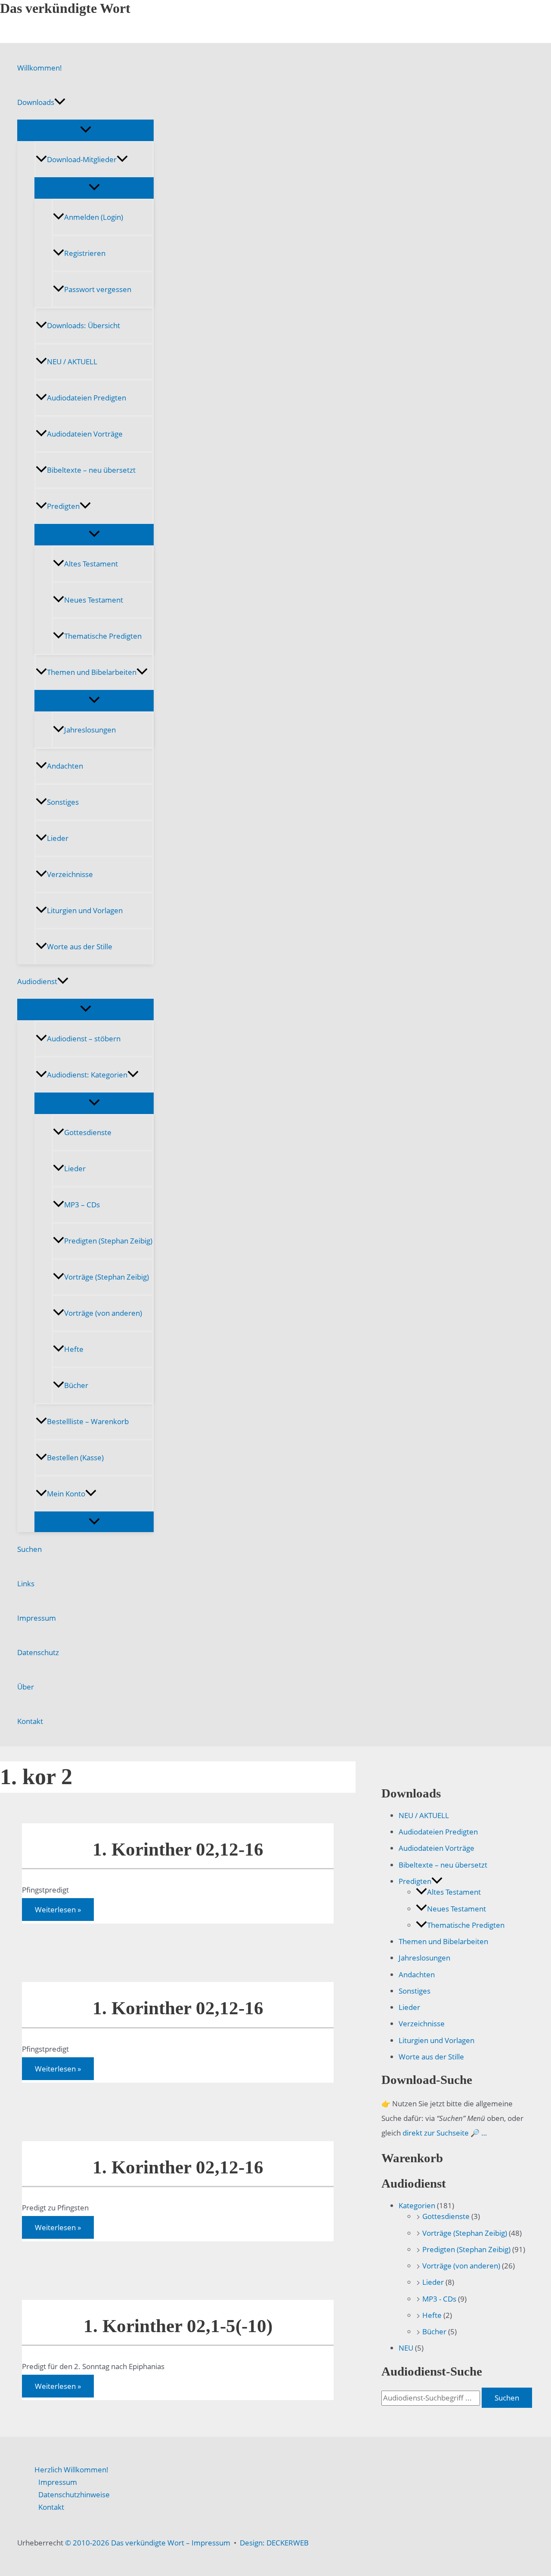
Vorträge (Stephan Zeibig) (107, 1277)
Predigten (63, 506)
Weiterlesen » (58, 1911)
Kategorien (417, 2205)
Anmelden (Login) (94, 217)
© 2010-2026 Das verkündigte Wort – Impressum (148, 2543)
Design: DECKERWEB (274, 2543)
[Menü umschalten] (85, 130)
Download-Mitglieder (82, 159)
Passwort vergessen (98, 289)
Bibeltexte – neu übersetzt (91, 470)
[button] (60, 102)
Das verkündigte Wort (65, 8)
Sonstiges (63, 802)
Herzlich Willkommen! (71, 2470)
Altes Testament (91, 564)
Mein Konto (66, 1494)
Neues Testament (94, 600)
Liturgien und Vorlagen (85, 910)
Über (26, 1687)
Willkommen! (40, 68)
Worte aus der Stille (80, 946)
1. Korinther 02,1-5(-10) (178, 2326)
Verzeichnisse (70, 874)
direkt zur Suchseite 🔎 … (445, 2133)
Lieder (58, 838)
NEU (406, 2348)
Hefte (74, 1349)
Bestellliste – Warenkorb (88, 1421)
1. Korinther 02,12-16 (178, 1849)
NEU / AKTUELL (72, 362)
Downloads (36, 102)
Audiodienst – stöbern (84, 1039)
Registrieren (85, 253)
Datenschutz (38, 1652)
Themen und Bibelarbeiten (92, 672)
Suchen (29, 1549)
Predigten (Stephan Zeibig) (108, 1241)
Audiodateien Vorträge (85, 434)
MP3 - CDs (439, 2299)
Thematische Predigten (103, 636)
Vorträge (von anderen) (103, 1313)
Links (26, 1583)
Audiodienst (37, 981)
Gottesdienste (88, 1132)
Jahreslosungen (90, 730)
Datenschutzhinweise (74, 2494)
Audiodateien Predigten (87, 398)
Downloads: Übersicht (84, 325)
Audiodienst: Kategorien (87, 1075)
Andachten (65, 766)
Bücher (76, 1385)
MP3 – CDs (82, 1205)
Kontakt (30, 1721)
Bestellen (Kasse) (75, 1457)
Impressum (37, 1618)
